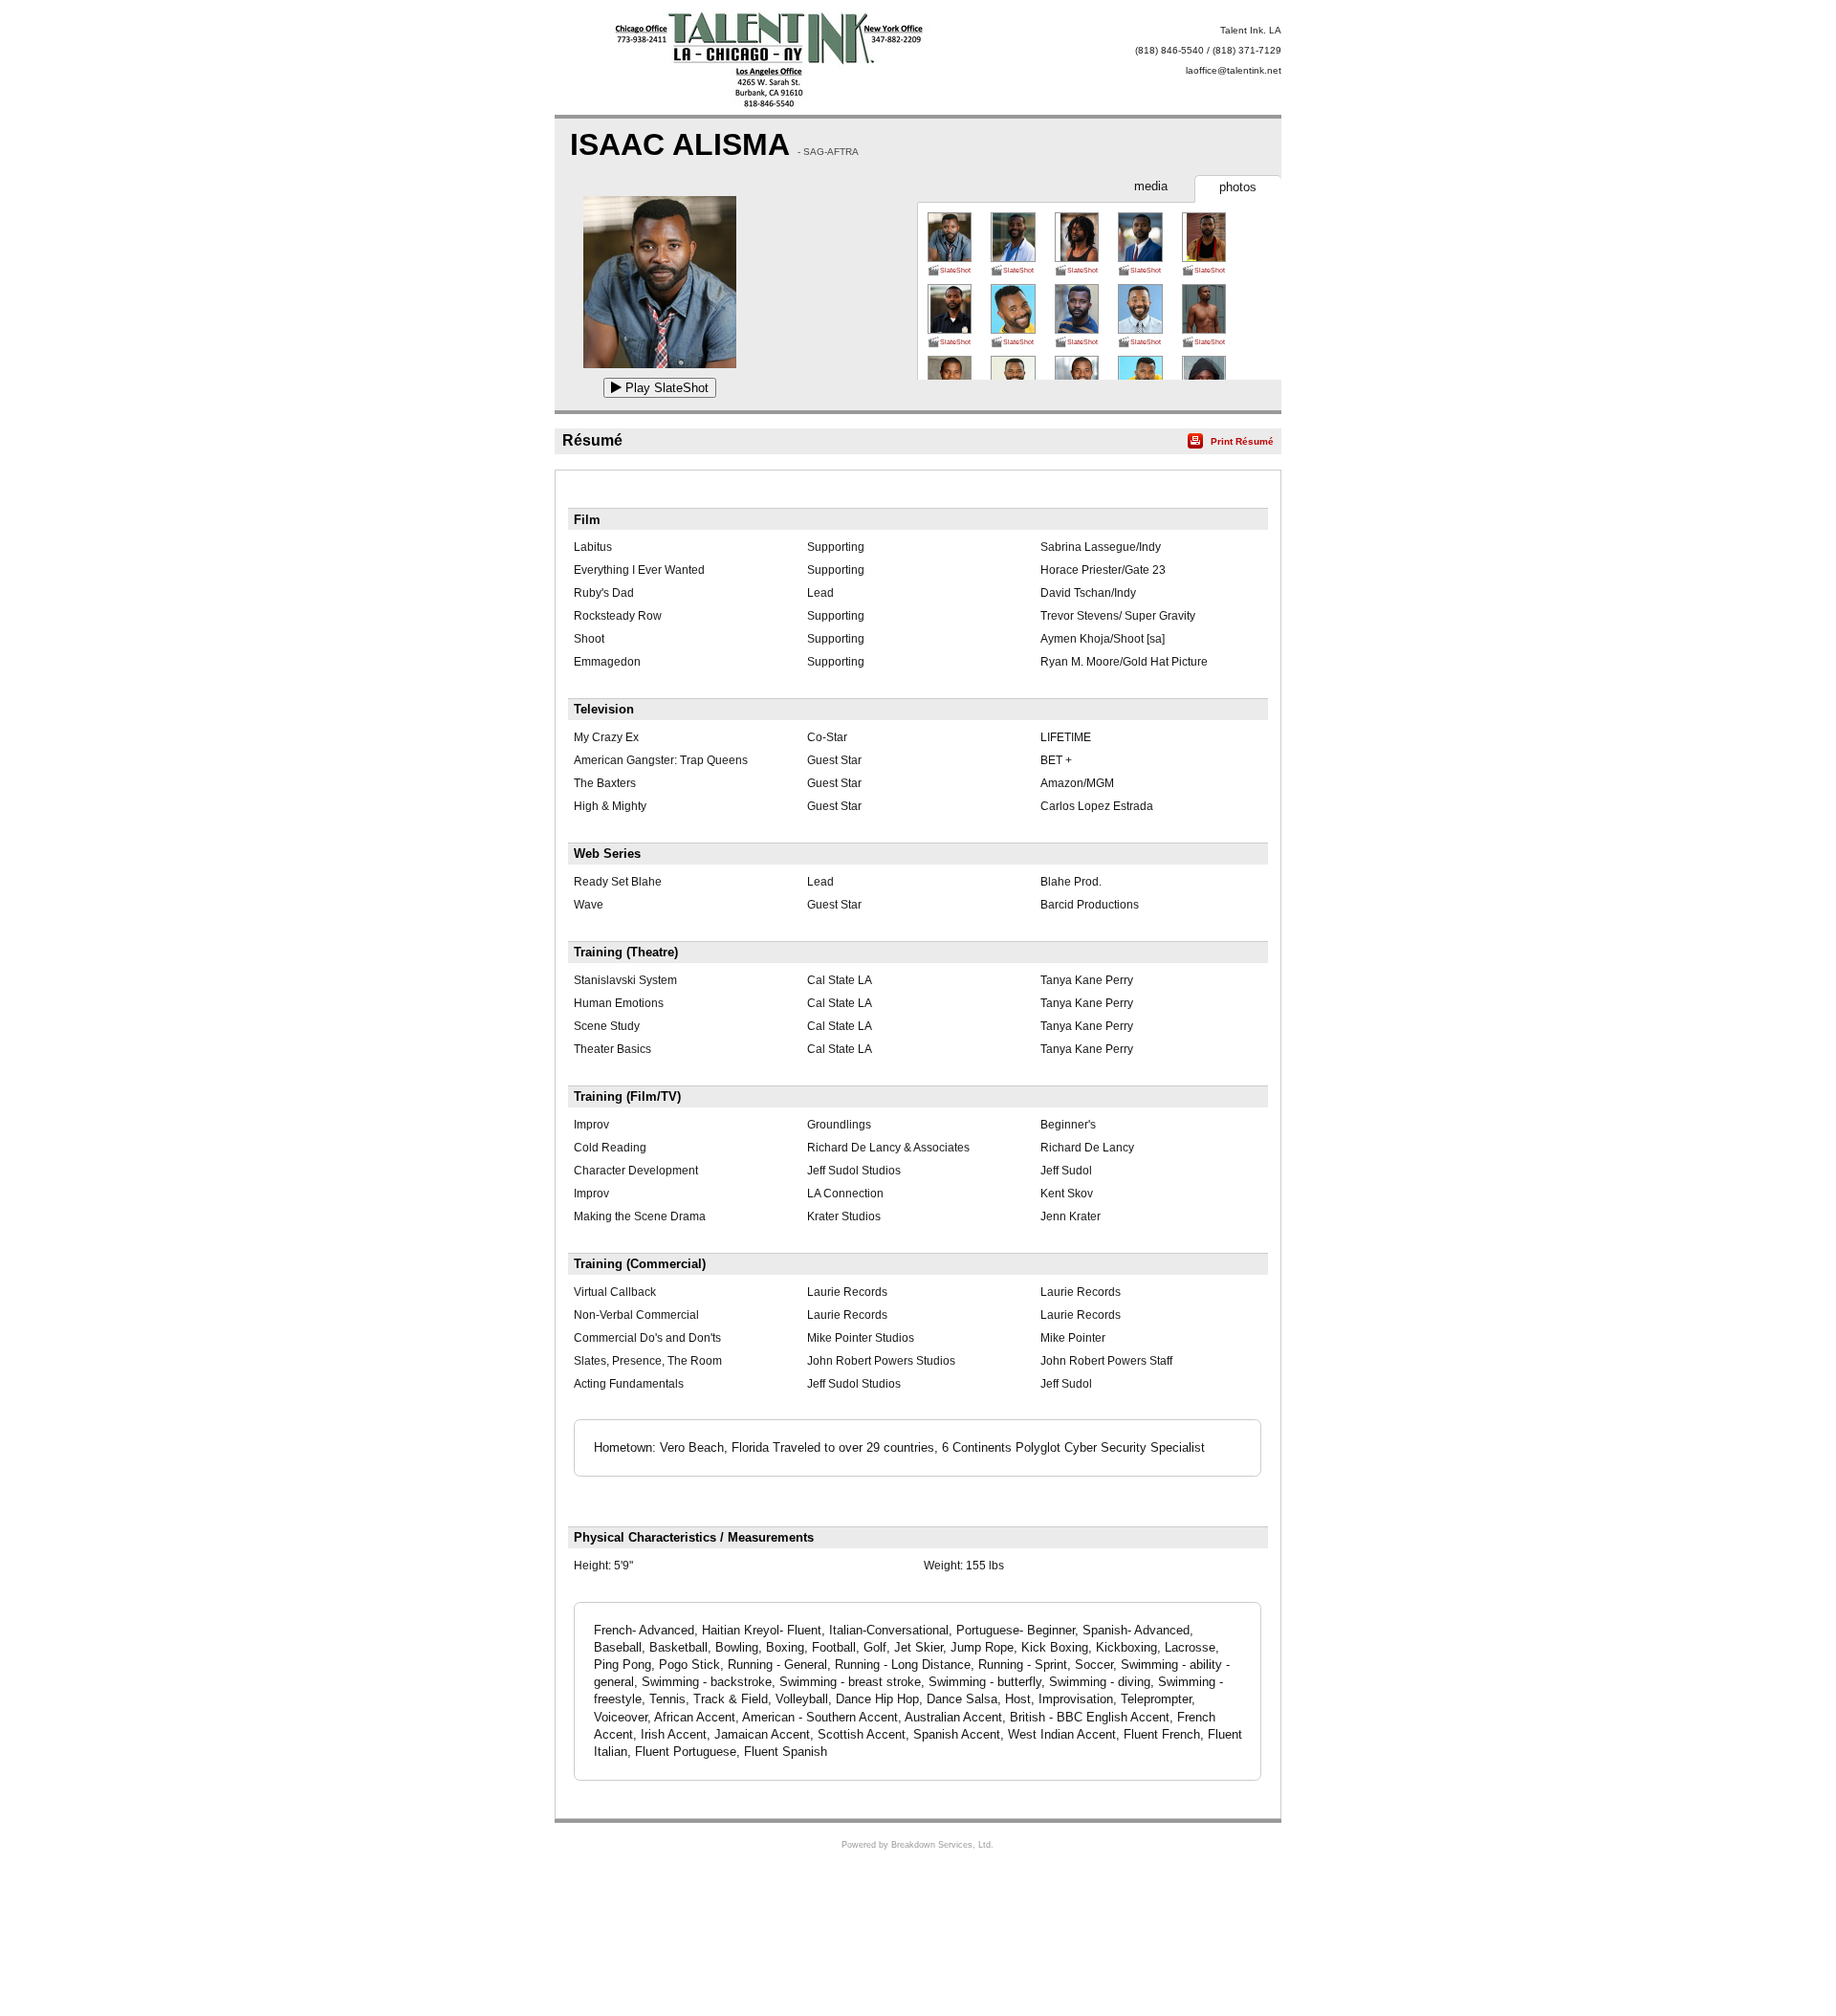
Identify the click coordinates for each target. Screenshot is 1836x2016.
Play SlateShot (665, 388)
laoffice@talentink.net (1234, 70)
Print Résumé (1242, 441)
